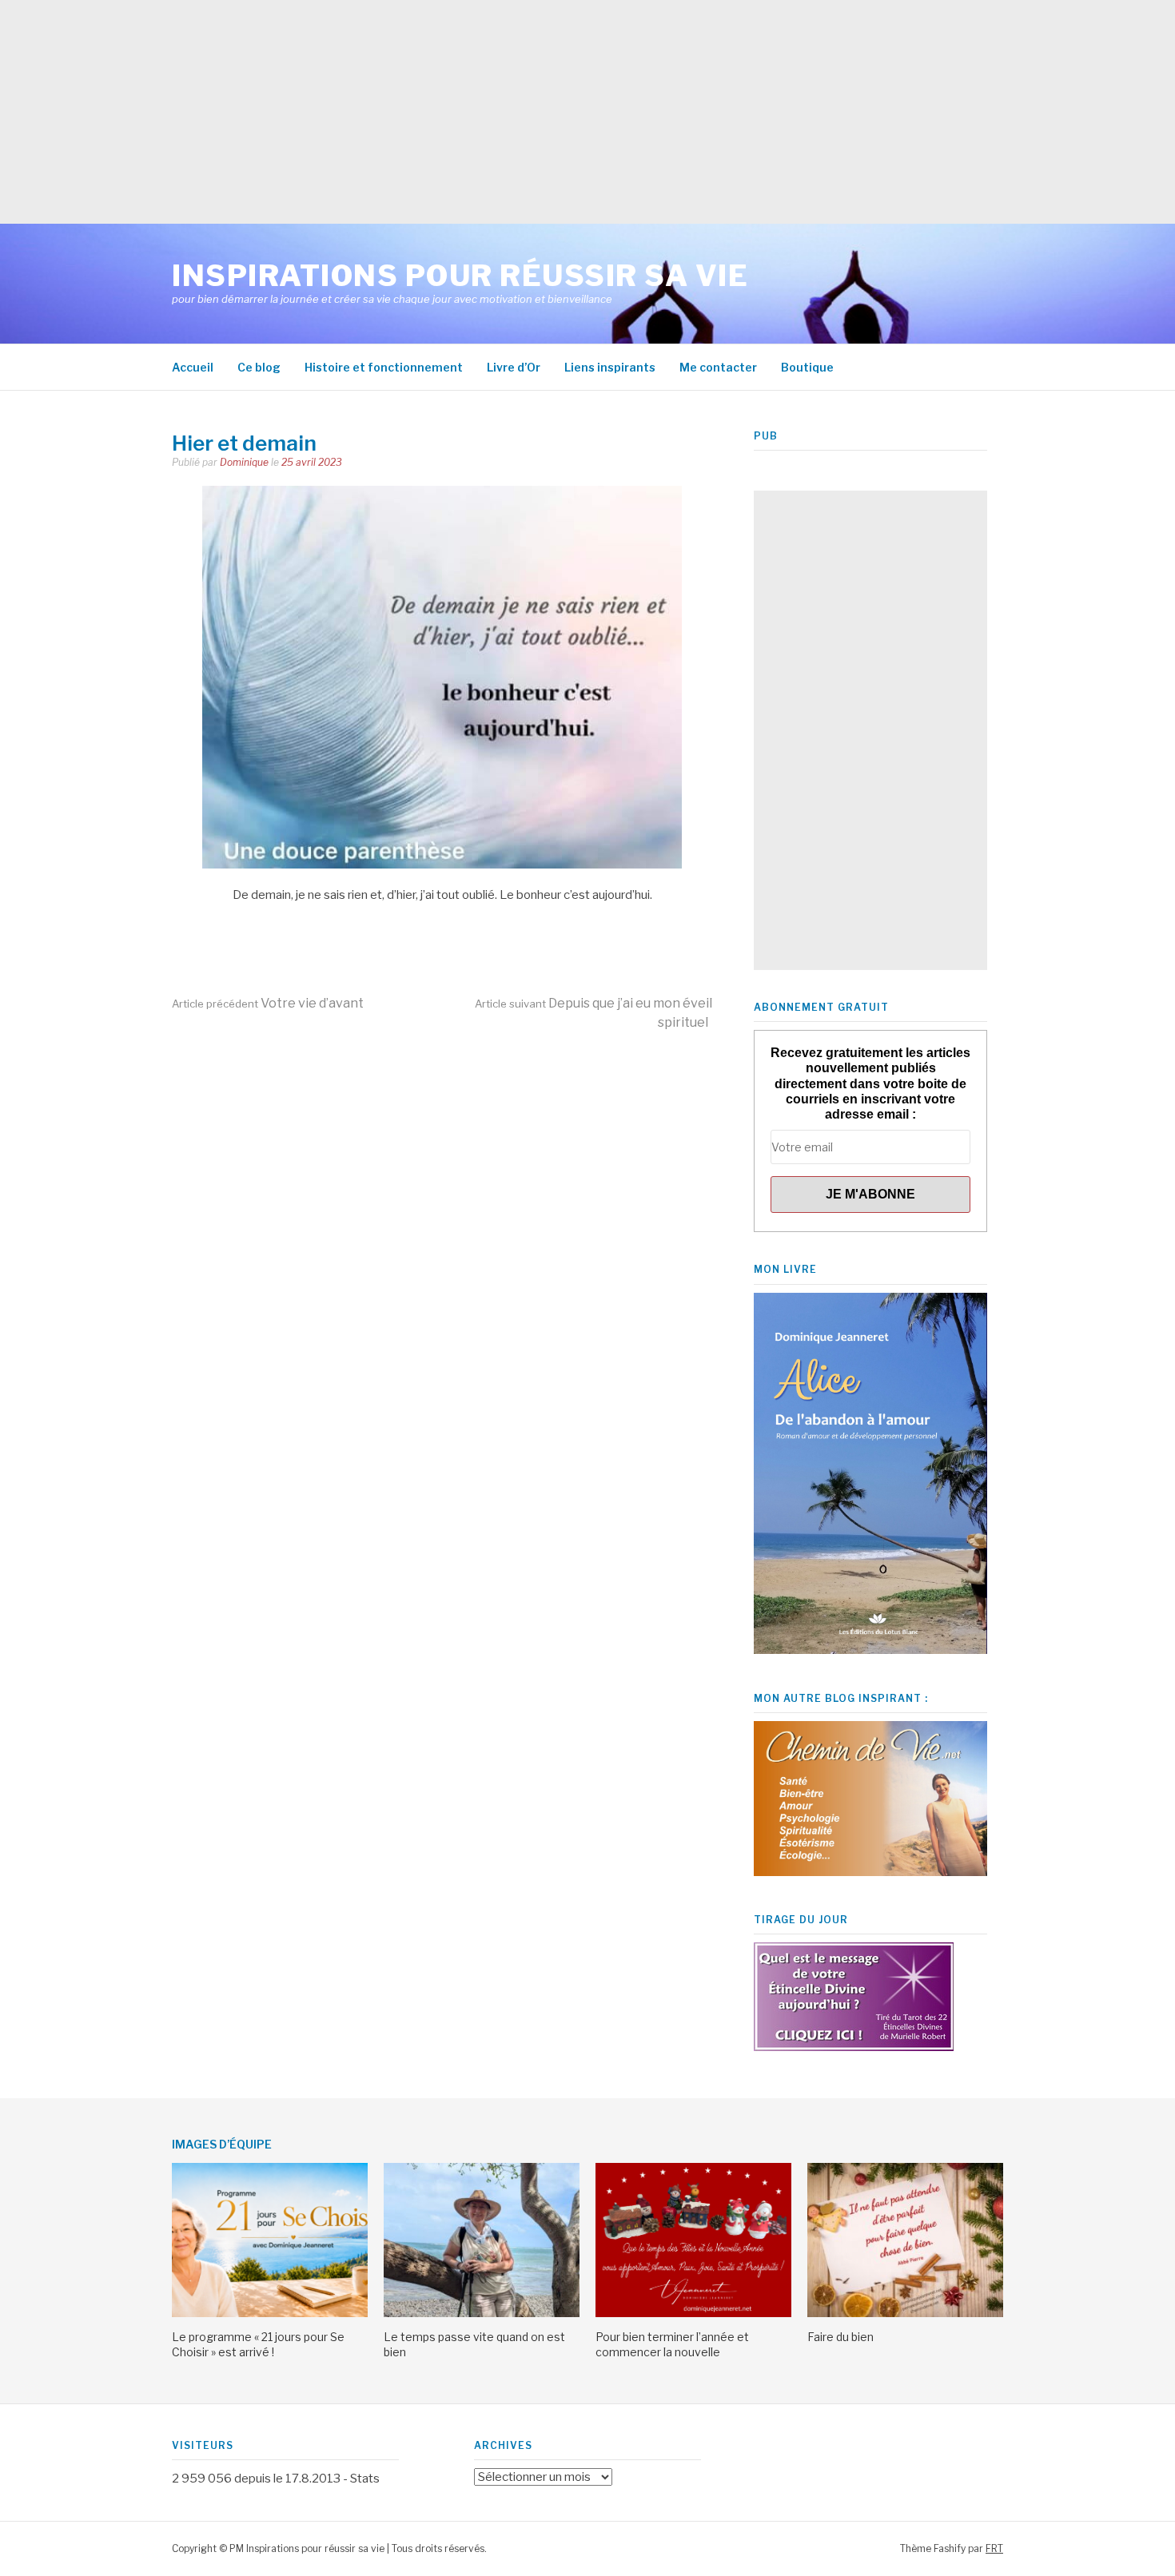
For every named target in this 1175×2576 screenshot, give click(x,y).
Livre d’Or (514, 367)
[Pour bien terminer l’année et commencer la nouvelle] (693, 2313)
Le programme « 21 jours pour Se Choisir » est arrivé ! (258, 2344)
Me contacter (718, 367)
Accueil (193, 367)
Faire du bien (840, 2337)
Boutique (807, 367)
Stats (365, 2479)
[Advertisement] (480, 112)
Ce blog (259, 367)
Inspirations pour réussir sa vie (460, 276)
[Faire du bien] (905, 2313)
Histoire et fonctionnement (384, 367)
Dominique (244, 462)
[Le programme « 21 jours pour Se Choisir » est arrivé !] (270, 2313)
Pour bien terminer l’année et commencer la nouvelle (672, 2344)
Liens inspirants (610, 367)
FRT (994, 2548)
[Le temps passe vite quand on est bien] (482, 2313)
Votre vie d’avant (268, 1003)
